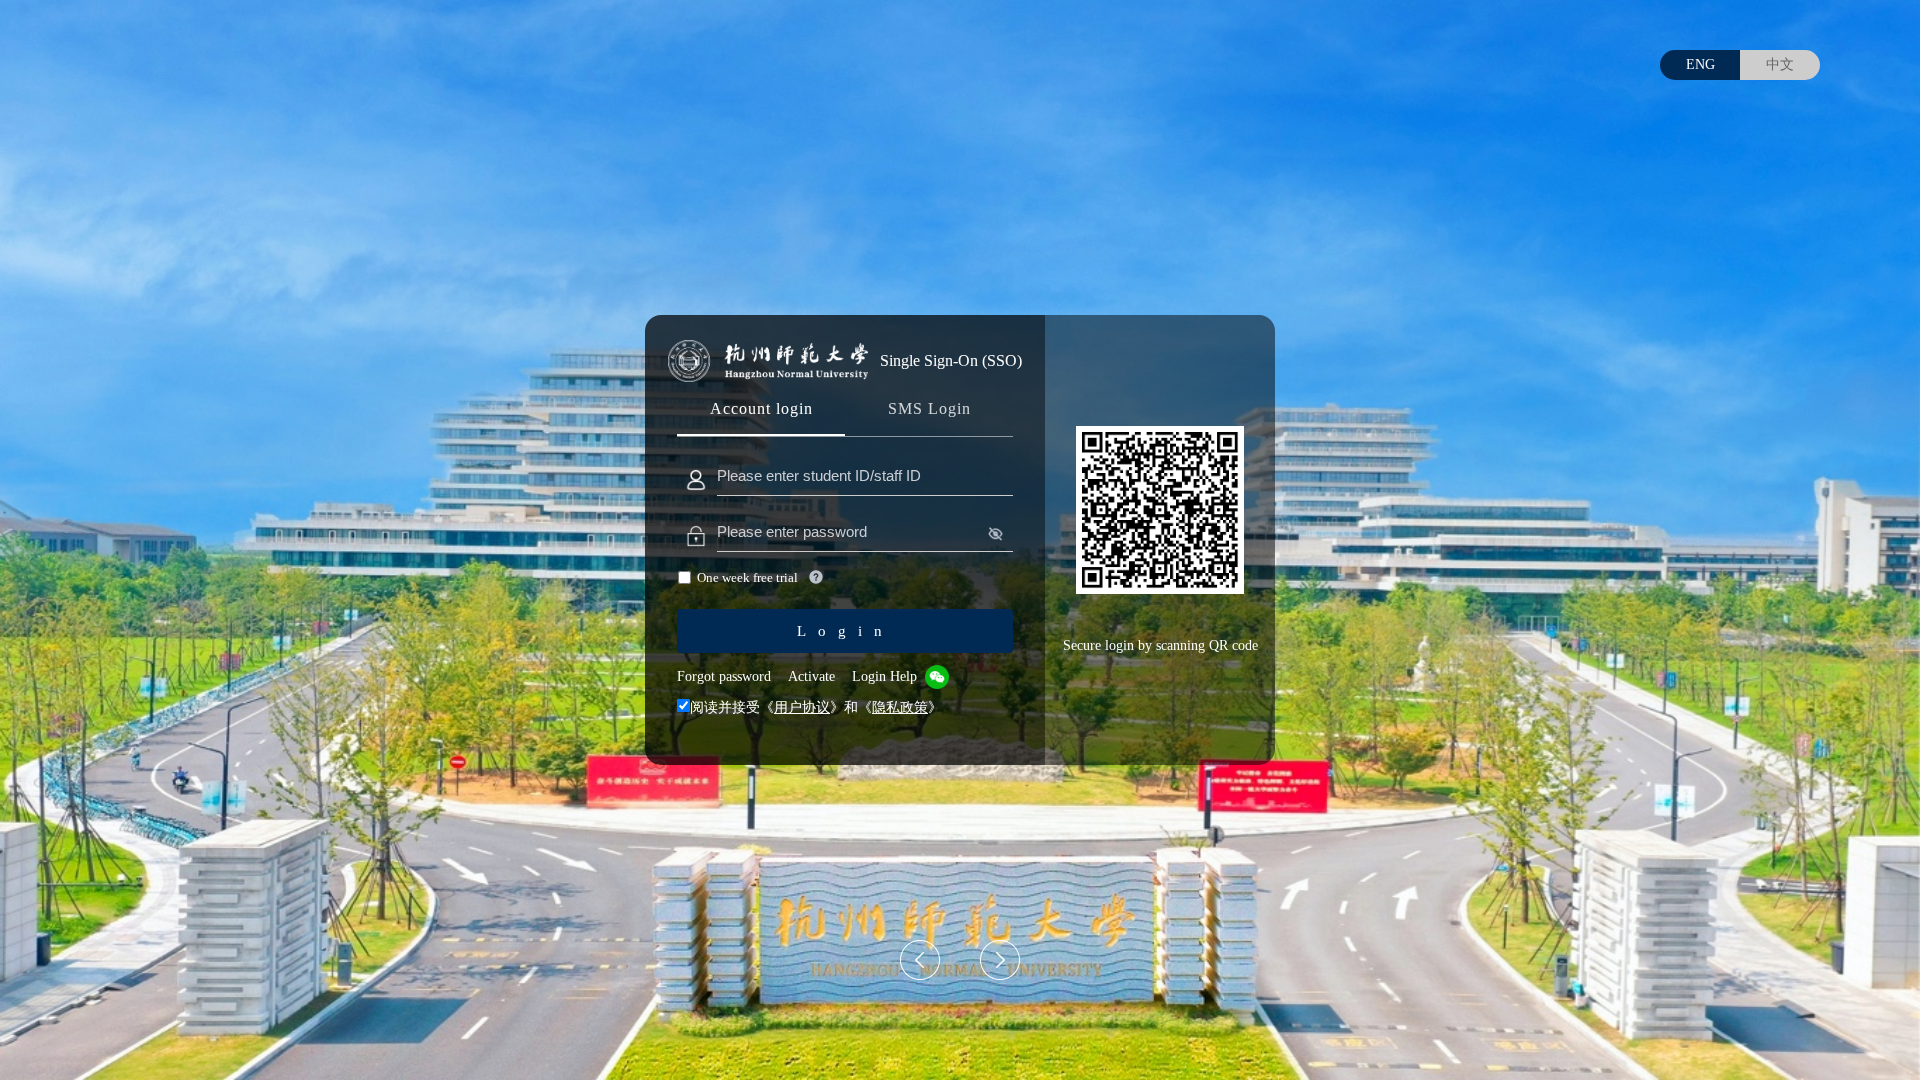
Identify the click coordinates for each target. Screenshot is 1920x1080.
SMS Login (929, 408)
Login (845, 631)
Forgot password (724, 676)
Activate (811, 676)
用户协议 (802, 707)
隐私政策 (900, 707)
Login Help (884, 676)
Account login (761, 408)
